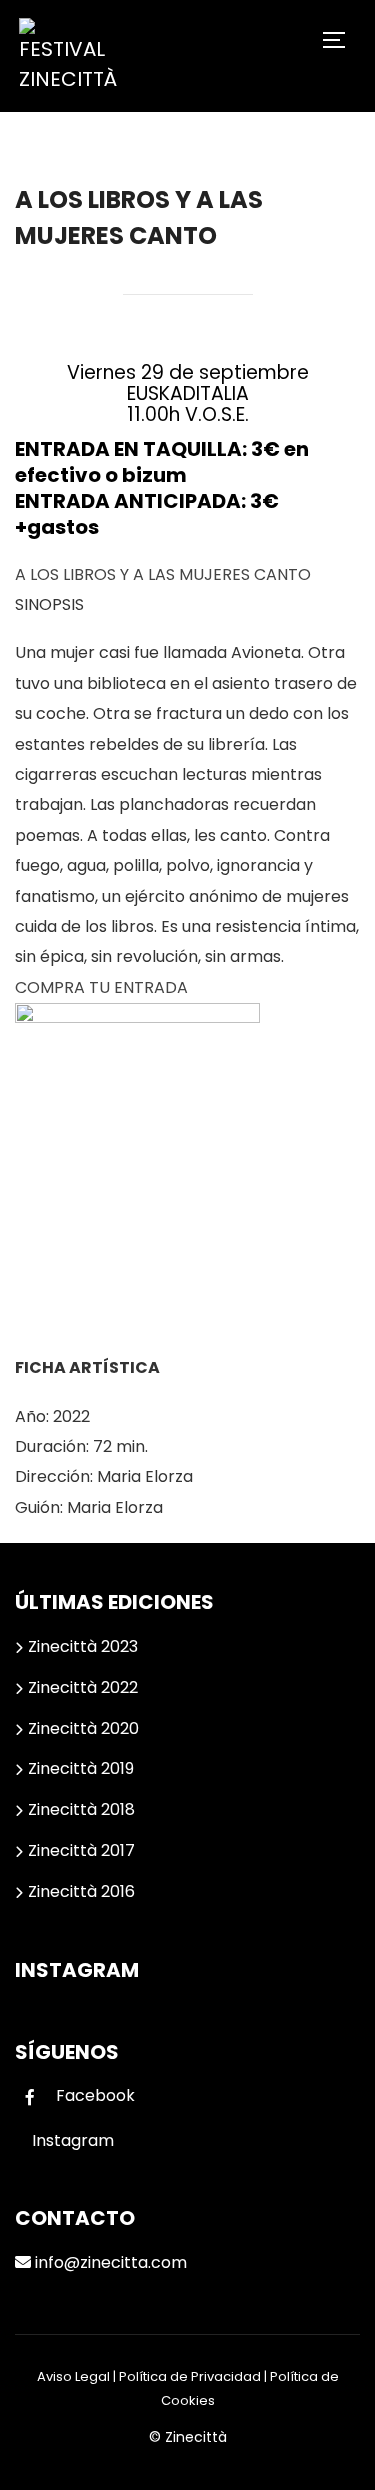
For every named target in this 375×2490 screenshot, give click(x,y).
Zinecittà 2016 (81, 1891)
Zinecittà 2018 (81, 1809)
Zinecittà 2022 (83, 1687)
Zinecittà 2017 (81, 1850)
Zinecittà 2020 (83, 1728)
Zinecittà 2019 (81, 1768)
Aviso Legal (73, 2376)
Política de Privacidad (190, 2376)
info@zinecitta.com (109, 2262)
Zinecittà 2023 (83, 1646)
